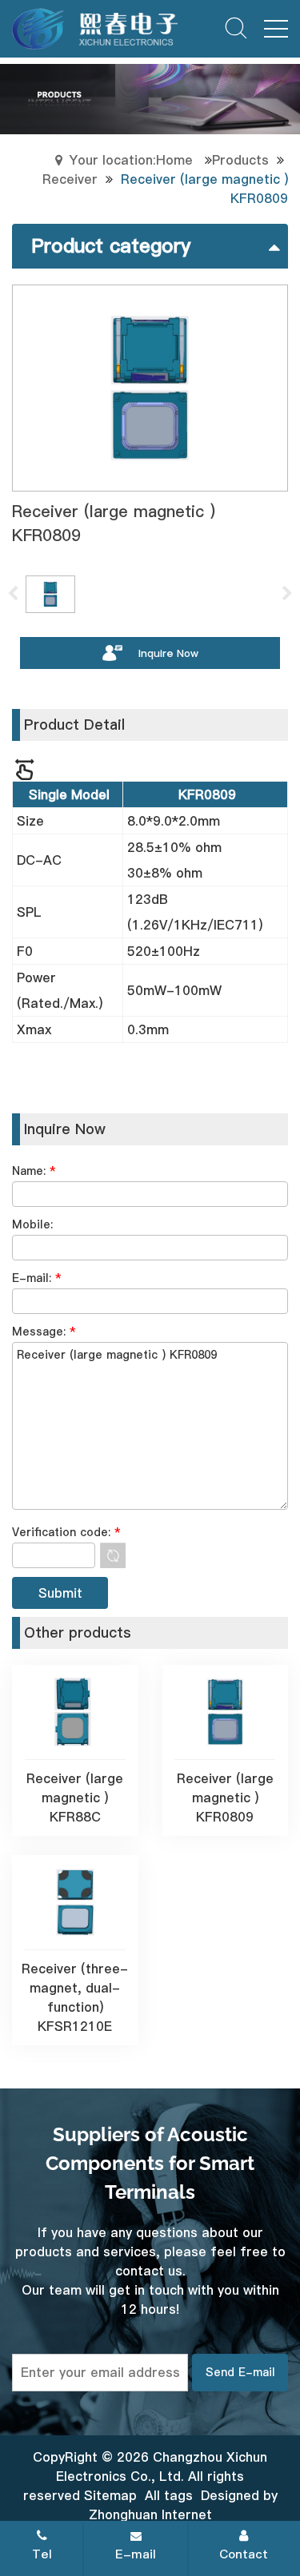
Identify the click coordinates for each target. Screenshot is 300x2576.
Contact (244, 2554)
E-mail (136, 2554)
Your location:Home (131, 160)
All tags (169, 2495)
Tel (42, 2554)
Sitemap (110, 2495)
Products (240, 160)
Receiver (70, 179)
